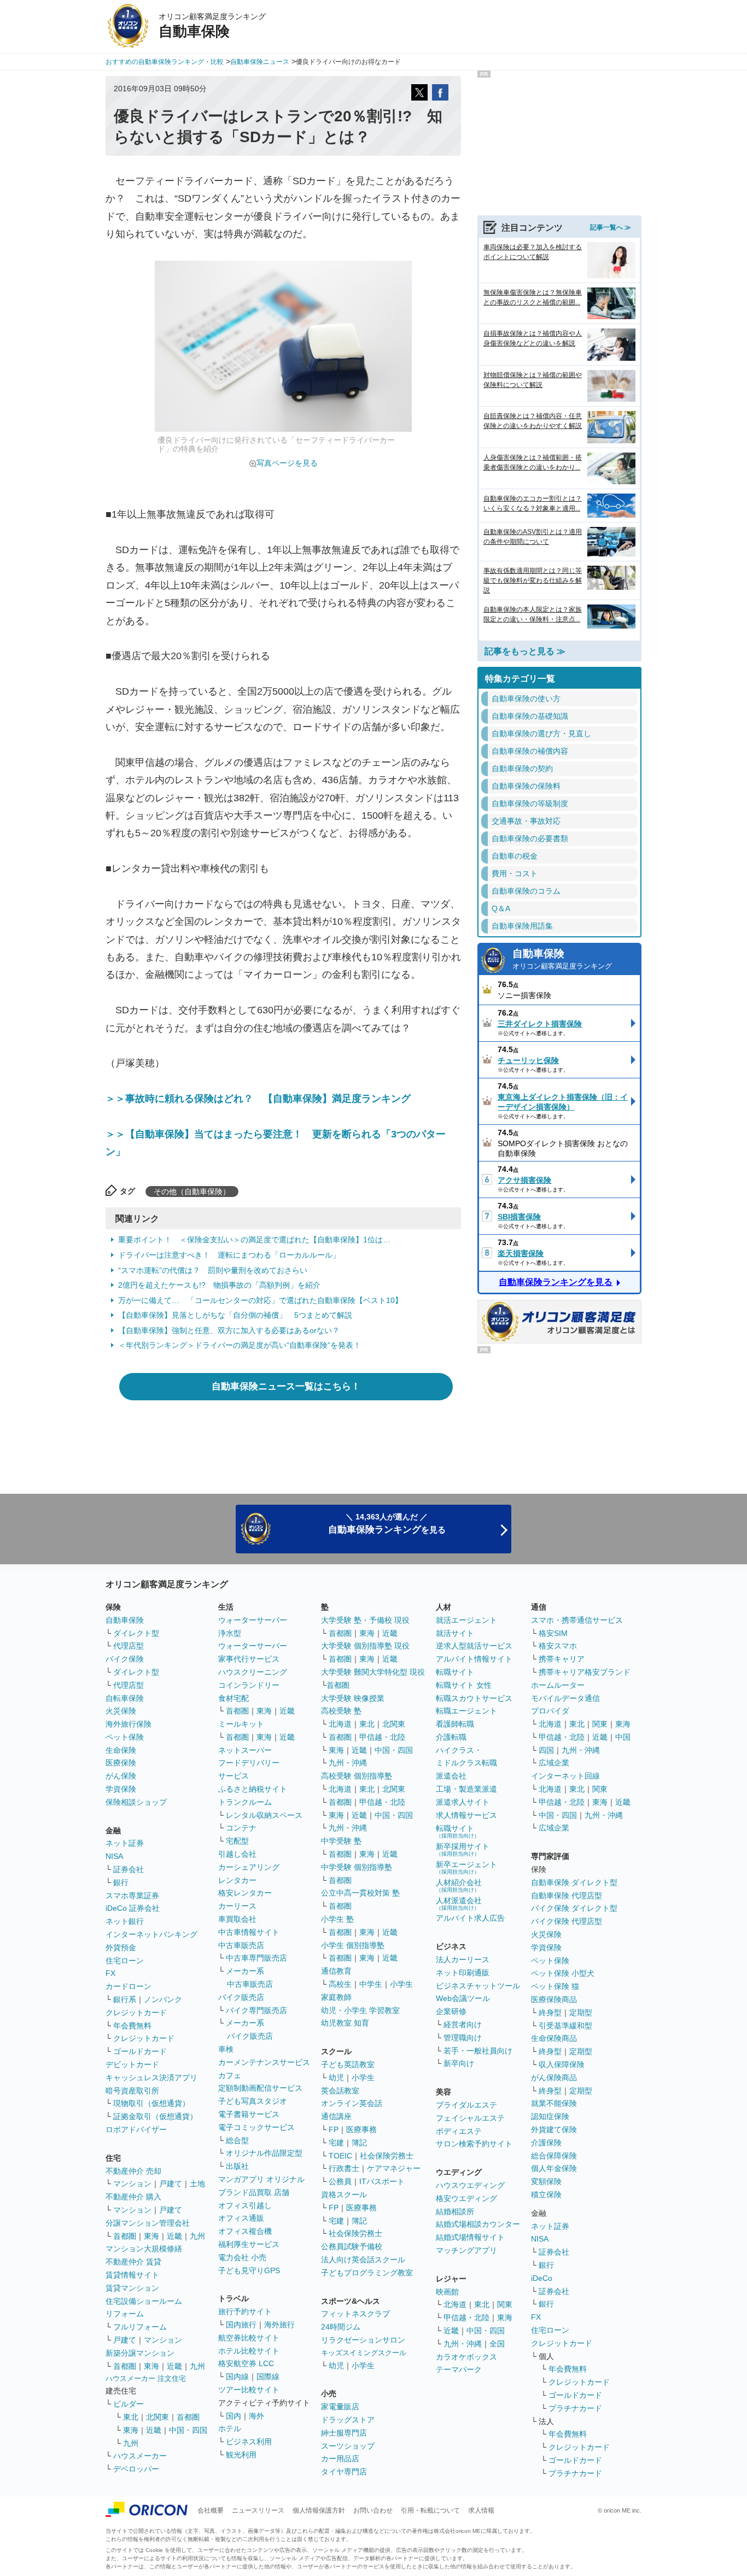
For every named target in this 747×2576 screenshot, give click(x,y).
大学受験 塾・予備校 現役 (365, 1620)
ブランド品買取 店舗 (254, 2192)
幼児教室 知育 (345, 2023)
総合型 (237, 2140)
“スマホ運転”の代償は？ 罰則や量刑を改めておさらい (213, 1270)
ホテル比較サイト (249, 2351)
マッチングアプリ (466, 2250)
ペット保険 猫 (555, 1986)
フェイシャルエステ (470, 2118)
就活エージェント (466, 1620)
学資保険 (121, 1789)
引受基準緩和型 (565, 2026)
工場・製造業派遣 (466, 1789)
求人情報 (481, 2510)
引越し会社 (237, 1854)
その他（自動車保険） (192, 1192)
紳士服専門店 (344, 2433)
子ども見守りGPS (249, 2270)
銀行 (121, 1882)
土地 (197, 2184)
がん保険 (121, 1776)
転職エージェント (466, 1711)
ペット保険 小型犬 (563, 1973)
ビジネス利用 (249, 2442)
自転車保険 (125, 1698)
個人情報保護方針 (319, 2510)
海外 (256, 2416)
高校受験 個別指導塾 (357, 1776)
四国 (546, 1750)
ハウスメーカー (140, 2456)
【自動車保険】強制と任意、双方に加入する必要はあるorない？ (229, 1330)
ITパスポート (382, 2181)
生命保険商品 (554, 2038)
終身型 (550, 2012)
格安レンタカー (245, 1893)
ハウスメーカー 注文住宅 (146, 2378)
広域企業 (554, 1763)
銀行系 (125, 1999)
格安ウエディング (466, 2198)
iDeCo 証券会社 (133, 1908)
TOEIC (340, 2156)
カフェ (230, 2075)
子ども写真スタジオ (253, 2101)
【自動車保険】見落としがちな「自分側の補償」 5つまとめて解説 (235, 1315)
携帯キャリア (562, 1659)
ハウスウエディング (470, 2185)
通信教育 (336, 1971)
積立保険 (546, 2194)
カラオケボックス (466, 2357)
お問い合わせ (373, 2510)
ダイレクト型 (136, 1633)
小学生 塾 (337, 1919)
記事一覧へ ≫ (611, 227)
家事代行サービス (249, 1659)
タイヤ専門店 (344, 2472)
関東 (505, 2304)
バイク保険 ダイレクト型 (574, 1908)
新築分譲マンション (140, 2353)
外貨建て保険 (554, 2129)
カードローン (129, 1986)
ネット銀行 (125, 1921)
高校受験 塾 (341, 1711)
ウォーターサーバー (253, 1620)
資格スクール (344, 2194)
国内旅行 (241, 2325)
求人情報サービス (466, 1815)
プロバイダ (550, 1711)
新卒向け (459, 2063)
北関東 (157, 2417)
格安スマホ (558, 1646)
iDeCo (542, 2278)
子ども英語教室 (348, 2064)
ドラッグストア (348, 2420)
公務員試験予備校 (352, 2246)
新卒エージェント (466, 1867)
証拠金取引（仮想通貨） (155, 2116)
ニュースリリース (258, 2510)
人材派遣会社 (459, 1903)
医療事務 (361, 2129)
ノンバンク (163, 1999)
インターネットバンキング (151, 1934)
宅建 (336, 2143)
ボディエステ (459, 2131)
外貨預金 (121, 1947)
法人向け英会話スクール (363, 2260)
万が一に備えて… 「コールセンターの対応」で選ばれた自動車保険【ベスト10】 (260, 1300)
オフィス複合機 (245, 2231)
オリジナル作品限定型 (264, 2153)
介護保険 (546, 2143)
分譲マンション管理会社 (148, 2223)
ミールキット (241, 1724)
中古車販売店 (241, 1945)
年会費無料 (132, 2026)
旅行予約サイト (245, 2311)
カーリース (237, 1906)
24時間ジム (341, 2327)
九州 (197, 2236)
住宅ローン (125, 1961)
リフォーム (125, 2314)
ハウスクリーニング (253, 1672)
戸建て (171, 2184)
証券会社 (129, 1869)
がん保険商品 (554, 2078)
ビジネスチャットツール (478, 1986)
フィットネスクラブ (355, 2314)
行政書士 (344, 2168)
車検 (226, 2049)
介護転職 (451, 1737)
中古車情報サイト (249, 1932)
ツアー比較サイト (249, 2390)
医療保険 (121, 1763)
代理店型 (129, 1646)
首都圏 (125, 2236)
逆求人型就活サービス (474, 1646)
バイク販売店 (241, 1997)
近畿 (174, 2236)
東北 (131, 2417)
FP (334, 2129)
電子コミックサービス (256, 2127)
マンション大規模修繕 (144, 2249)
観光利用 (241, 2455)
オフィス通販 (241, 2218)
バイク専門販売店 (256, 2010)
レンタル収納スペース (264, 1815)
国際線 (268, 2377)
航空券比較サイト (249, 2338)
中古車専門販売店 (256, 1958)
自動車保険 (562, 959)
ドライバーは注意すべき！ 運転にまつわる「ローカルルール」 (229, 1255)
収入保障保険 (562, 2064)
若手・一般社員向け (478, 2051)
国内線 (237, 2377)
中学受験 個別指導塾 (357, 1867)
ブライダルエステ (466, 2105)
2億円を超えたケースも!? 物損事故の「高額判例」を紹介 (219, 1285)
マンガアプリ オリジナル (261, 2179)
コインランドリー (249, 1685)
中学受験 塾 (341, 1841)
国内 (234, 2416)
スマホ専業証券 (132, 1896)
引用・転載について (430, 2510)
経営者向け (463, 2025)
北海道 (340, 1724)
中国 (623, 1737)
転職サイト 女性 (464, 1685)
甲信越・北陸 (382, 1737)
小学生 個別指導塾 (353, 1945)
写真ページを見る (287, 463)
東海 (151, 2236)
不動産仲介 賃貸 (133, 2262)
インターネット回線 (565, 1776)
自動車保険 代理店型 (567, 1896)
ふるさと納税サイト (253, 1789)
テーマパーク (459, 2369)
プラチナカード (575, 2408)
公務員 (340, 2181)
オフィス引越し (245, 2205)
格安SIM (553, 1633)
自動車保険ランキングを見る (556, 1282)
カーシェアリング (249, 1867)
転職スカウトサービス (474, 1698)
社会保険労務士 (387, 2156)
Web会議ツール (463, 1998)
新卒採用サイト (463, 1849)
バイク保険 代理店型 (567, 1921)
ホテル (230, 2428)
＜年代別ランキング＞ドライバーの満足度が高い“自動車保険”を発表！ (240, 1345)
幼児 (336, 2078)
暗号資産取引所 (132, 2091)
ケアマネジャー (394, 2168)
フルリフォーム (140, 2327)
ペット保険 (125, 1737)
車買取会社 (237, 1919)
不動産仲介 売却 (133, 2171)
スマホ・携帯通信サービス (577, 1620)
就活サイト (455, 1633)
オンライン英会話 (352, 2103)
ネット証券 (125, 1843)
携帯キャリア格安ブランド (585, 1672)
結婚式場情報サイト (470, 2237)
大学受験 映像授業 (353, 1698)
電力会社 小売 (242, 2257)
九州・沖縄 (348, 1763)
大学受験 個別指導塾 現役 (365, 1646)
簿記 (359, 2143)
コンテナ (241, 1828)
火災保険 (121, 1711)
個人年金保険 (554, 2168)
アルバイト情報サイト (474, 1659)
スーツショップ (348, 2446)
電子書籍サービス (249, 2114)
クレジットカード (136, 2012)
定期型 (581, 2012)
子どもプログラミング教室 (367, 2273)
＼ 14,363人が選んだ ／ (387, 1524)
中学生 (371, 1984)
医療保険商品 (554, 1999)
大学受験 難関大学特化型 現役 (373, 1672)
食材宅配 (234, 1698)
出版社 (237, 2166)
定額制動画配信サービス (260, 2088)
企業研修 (451, 2011)
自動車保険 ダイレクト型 (574, 1882)
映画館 (447, 2292)
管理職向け (463, 2038)
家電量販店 (340, 2407)
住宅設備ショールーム (144, 2301)
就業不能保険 (554, 2103)
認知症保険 (550, 2116)
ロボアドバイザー (136, 2129)
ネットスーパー (245, 1750)
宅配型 (237, 1841)
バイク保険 (125, 1659)
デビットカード (132, 2064)
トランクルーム (245, 1802)
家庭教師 (336, 1997)
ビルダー (129, 2404)
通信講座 (336, 2116)
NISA (114, 1856)
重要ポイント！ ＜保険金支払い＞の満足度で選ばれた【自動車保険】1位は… (254, 1240)
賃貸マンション (132, 2288)
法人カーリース (463, 1959)
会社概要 (211, 2510)
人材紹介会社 (459, 1885)
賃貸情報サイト (132, 2275)
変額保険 (546, 2181)
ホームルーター (558, 1685)
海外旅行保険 (129, 1724)
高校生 (340, 1984)
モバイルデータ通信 (565, 1698)
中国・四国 (188, 2430)
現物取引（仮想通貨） (151, 2103)
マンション (132, 2184)
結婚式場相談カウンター (478, 2224)
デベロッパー (136, 2469)
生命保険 (121, 1750)
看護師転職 (455, 1724)
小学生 (401, 1984)
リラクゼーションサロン (363, 2340)
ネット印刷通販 (463, 1973)
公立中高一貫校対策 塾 (360, 1893)
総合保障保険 (554, 2156)
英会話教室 (340, 2091)
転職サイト (455, 1672)
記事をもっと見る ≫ (525, 651)
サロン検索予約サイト (474, 2144)
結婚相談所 (455, 2211)
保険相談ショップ (136, 1802)
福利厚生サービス (249, 2244)
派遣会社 (451, 1776)
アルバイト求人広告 (470, 1918)
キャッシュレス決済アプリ (151, 2078)
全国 (497, 2344)
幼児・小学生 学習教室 (360, 2010)
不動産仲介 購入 (133, 2197)
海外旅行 (279, 2325)
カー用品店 (340, 2458)
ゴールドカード (140, 2051)
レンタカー (237, 1880)
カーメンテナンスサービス (264, 2062)
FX (110, 1973)
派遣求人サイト (463, 1802)
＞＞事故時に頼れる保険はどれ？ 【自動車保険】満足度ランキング (258, 1099)
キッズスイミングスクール (364, 2353)
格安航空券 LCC (246, 2363)
